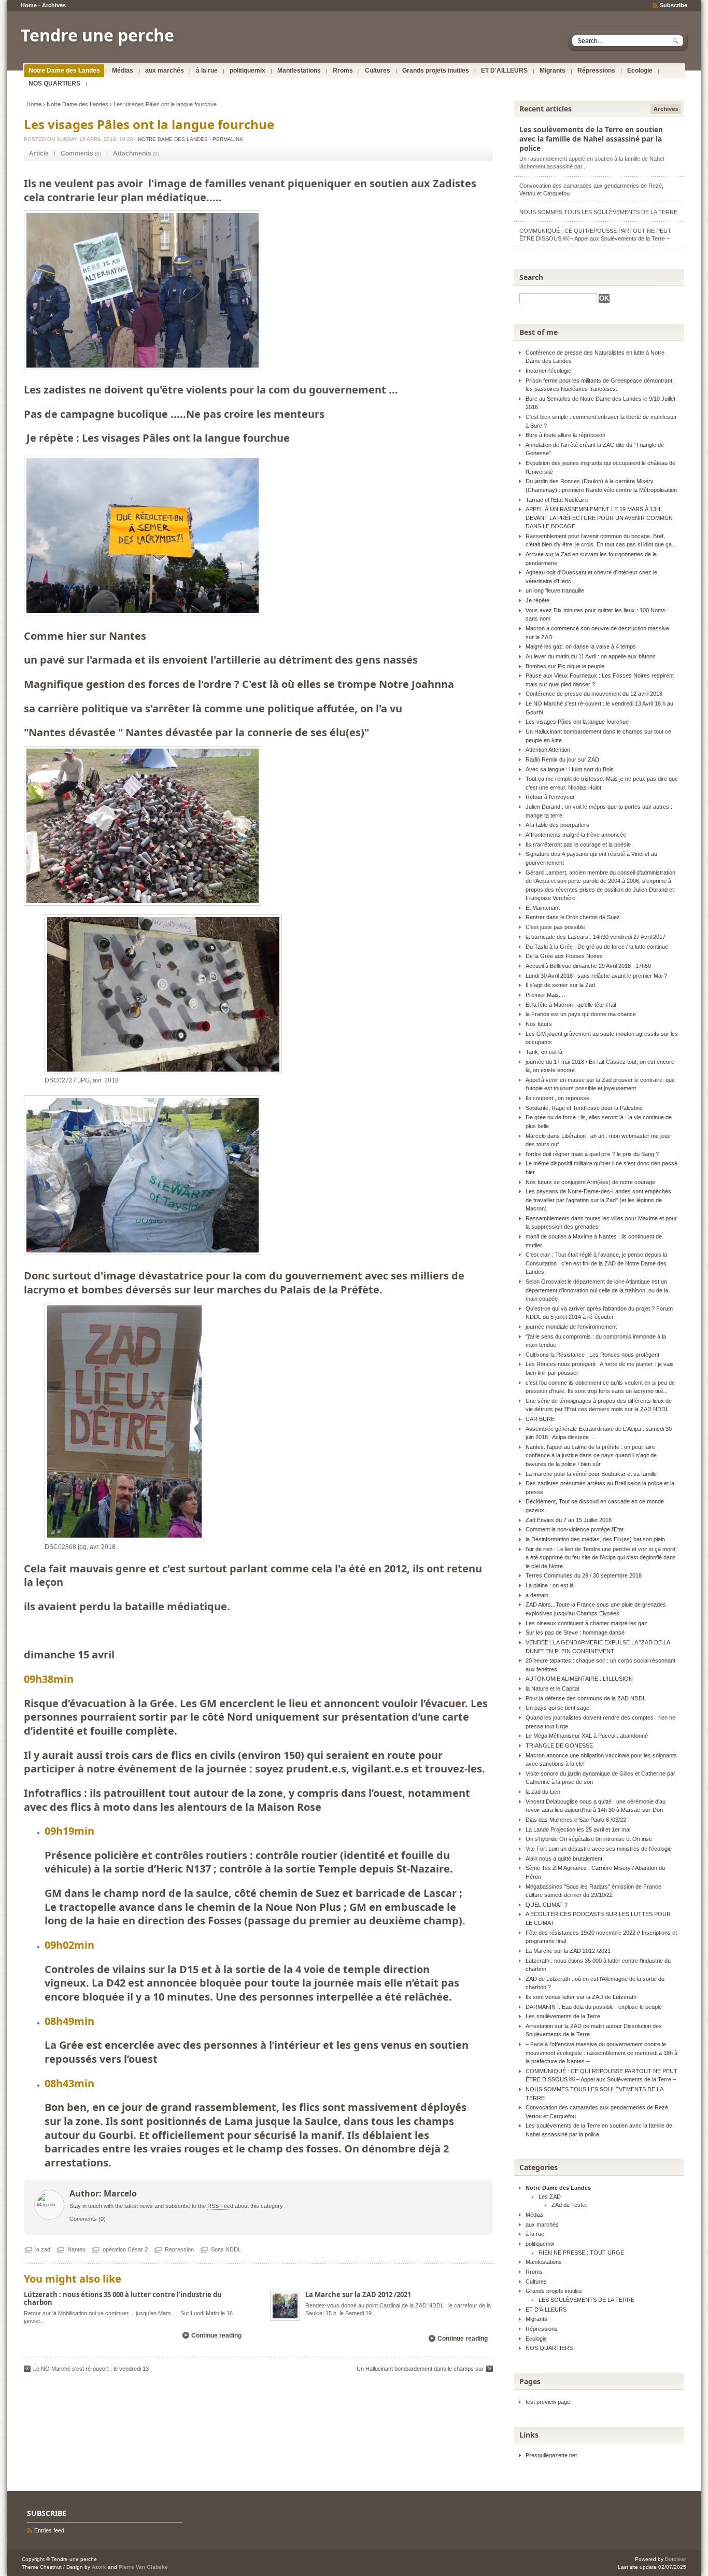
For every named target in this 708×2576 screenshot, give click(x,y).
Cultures (378, 71)
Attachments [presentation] (132, 153)
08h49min (69, 2021)
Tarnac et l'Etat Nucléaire (557, 500)
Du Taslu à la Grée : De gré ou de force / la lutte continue (597, 947)
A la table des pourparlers (557, 825)
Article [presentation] (39, 153)
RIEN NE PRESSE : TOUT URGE (581, 2253)
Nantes (76, 2249)
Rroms (343, 71)
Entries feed (49, 2530)
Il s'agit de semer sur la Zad (560, 985)
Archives (54, 5)
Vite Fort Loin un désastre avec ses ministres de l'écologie (599, 1849)
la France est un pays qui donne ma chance (581, 1014)
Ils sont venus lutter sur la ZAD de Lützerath (581, 1997)
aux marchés (165, 71)
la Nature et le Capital (552, 1688)
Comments (83, 2219)
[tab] (39, 154)
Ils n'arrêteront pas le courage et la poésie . (580, 844)
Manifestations (299, 71)
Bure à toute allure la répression (565, 435)
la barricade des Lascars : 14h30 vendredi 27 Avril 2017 (596, 937)
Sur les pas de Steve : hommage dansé (575, 1632)
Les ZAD (550, 2197)
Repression (179, 2249)
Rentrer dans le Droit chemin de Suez (573, 917)
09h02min (69, 1945)
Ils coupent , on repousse (557, 1098)
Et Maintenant (543, 908)
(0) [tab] (81, 153)
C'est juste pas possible (555, 927)
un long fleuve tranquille (555, 590)
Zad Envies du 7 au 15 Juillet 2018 (569, 1520)
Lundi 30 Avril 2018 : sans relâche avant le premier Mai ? (596, 976)
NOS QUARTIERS (54, 83)
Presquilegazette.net (551, 2455)
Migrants (553, 71)
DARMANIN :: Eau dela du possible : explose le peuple (594, 2007)
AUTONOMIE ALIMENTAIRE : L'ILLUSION (579, 1679)
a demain (537, 1595)
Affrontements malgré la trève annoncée (576, 835)
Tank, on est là (544, 1052)
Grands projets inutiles (436, 71)
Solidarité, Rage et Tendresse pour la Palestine (584, 1108)
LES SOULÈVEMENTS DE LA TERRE (586, 2300)
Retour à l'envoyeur (550, 797)
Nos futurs (539, 1024)
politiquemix (247, 71)
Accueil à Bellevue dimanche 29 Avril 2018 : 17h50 (588, 966)
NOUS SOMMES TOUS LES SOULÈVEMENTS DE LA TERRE (598, 212)
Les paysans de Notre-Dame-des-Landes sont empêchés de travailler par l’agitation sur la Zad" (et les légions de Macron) (598, 1200)
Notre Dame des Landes (64, 71)
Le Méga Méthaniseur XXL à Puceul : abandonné (587, 1736)
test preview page (548, 2402)
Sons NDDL (226, 2249)
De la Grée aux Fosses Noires (564, 956)
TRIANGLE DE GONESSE (559, 1746)
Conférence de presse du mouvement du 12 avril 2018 (594, 694)
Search (531, 277)
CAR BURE (540, 1419)
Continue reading (216, 2335)
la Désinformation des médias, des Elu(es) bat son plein (595, 1539)
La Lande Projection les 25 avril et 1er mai (578, 1829)
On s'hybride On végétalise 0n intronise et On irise (589, 1839)
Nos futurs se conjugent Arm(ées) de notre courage (590, 1182)
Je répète (537, 600)
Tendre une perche (97, 35)
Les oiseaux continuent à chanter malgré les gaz (586, 1623)
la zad (43, 2249)
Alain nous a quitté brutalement (564, 1859)
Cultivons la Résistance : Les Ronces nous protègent (592, 1355)
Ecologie (640, 71)
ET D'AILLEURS (504, 71)
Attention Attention (548, 750)
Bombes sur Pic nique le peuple (565, 666)
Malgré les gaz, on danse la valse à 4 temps (581, 646)
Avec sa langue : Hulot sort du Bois (570, 769)
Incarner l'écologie (548, 371)
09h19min (69, 1831)
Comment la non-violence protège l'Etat (575, 1529)
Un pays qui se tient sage (557, 1708)
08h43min (69, 2083)
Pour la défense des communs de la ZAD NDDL (586, 1698)
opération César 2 (125, 2249)
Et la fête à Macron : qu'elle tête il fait (571, 1005)
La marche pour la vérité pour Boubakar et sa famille (591, 1474)
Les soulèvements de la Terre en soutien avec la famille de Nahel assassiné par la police (591, 139)
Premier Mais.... (545, 995)
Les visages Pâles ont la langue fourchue (577, 722)
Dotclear (676, 2559)
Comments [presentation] (77, 153)
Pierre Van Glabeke (143, 2567)
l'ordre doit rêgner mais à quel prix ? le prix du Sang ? (592, 1154)
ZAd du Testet (569, 2205)
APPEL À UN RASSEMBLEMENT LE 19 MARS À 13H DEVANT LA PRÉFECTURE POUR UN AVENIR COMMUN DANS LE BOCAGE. (599, 518)
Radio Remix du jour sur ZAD (562, 759)
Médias (123, 71)
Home (29, 5)
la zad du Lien (543, 1792)
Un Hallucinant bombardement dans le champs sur (420, 2369)
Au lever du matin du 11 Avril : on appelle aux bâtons (591, 656)
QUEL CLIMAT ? (547, 1905)
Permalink (228, 139)
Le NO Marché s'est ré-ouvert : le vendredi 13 (91, 2369)
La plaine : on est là (550, 1585)
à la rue (207, 71)
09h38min (49, 1679)
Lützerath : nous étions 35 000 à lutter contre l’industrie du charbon (123, 2298)
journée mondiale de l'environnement (571, 1327)
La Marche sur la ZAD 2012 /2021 (358, 2295)
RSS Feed (220, 2206)
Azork (99, 2567)
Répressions (596, 71)
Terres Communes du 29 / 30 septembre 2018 (584, 1575)
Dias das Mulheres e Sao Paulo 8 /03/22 (576, 1820)
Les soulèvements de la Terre (563, 2016)
